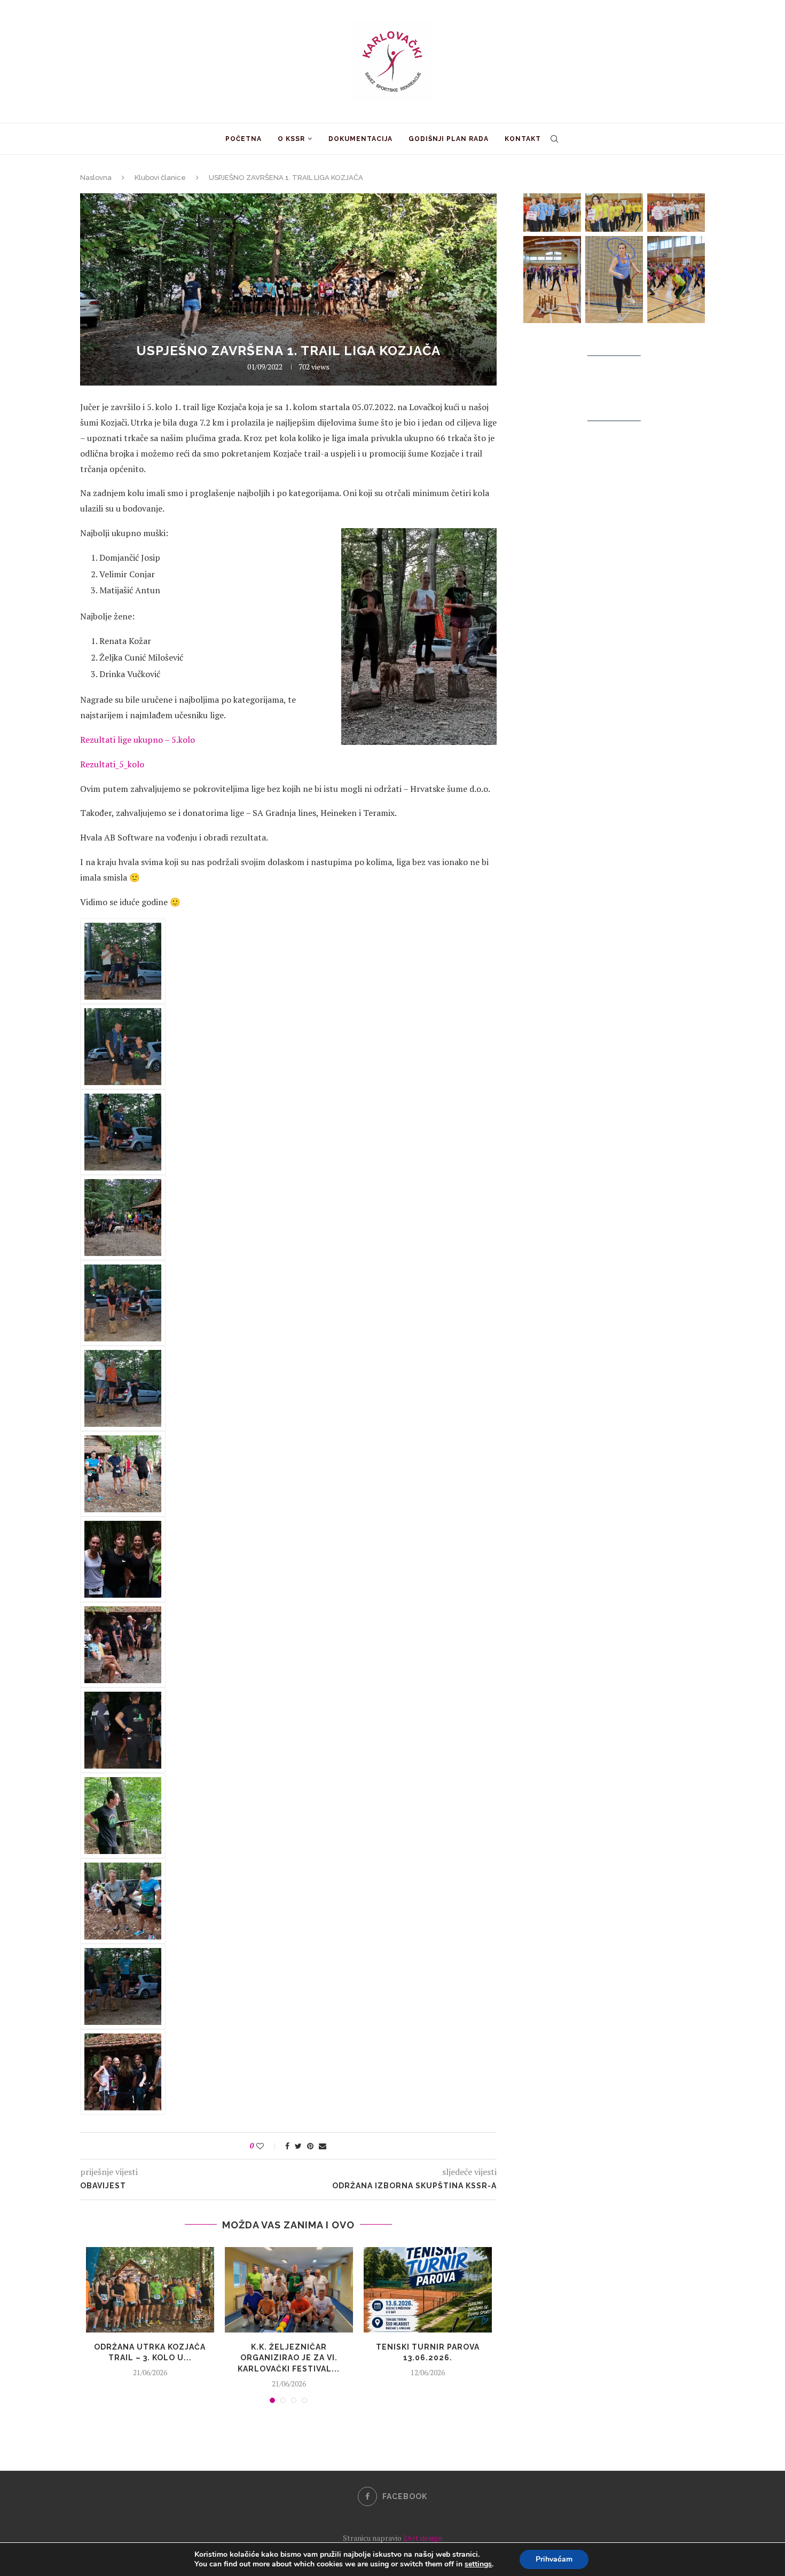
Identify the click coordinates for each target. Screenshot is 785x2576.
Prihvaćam (554, 2559)
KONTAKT (523, 139)
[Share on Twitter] (298, 2146)
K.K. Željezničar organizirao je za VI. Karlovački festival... (289, 2358)
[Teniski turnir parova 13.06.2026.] (428, 2290)
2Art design (422, 2538)
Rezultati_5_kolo (112, 764)
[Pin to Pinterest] (310, 2146)
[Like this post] (267, 2146)
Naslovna (96, 178)
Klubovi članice (160, 178)
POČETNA (244, 139)
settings (478, 2564)
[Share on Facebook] (287, 2146)
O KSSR (291, 139)
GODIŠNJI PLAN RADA (449, 139)
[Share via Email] (323, 2146)
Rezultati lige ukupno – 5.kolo (138, 740)
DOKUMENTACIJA (360, 139)
